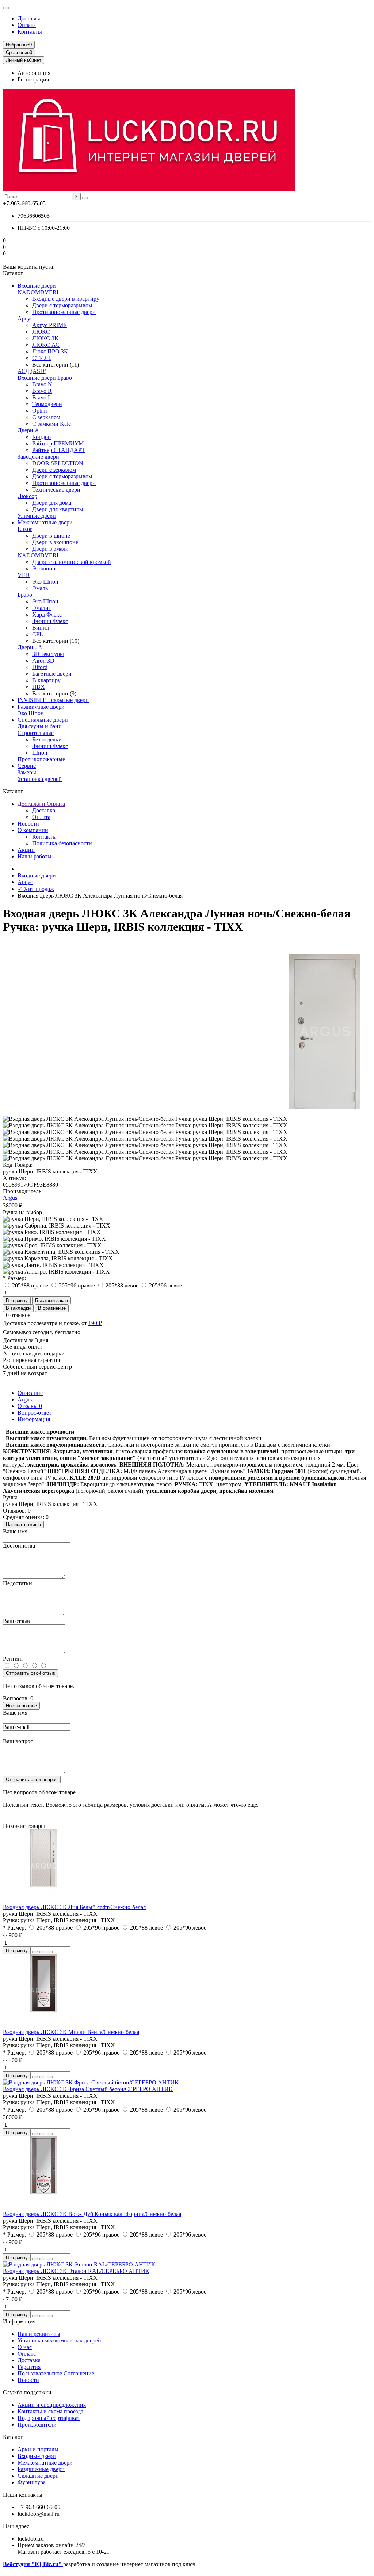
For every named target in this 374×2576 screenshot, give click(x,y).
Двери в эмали (50, 549)
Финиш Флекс (50, 621)
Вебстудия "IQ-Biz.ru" (33, 2564)
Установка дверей (40, 779)
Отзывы (30, 1406)
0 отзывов (18, 1315)
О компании (33, 830)
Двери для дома (52, 503)
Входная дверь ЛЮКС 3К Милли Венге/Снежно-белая (71, 2032)
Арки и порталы (38, 2449)
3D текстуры (48, 654)
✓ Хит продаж (36, 889)
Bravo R (42, 391)
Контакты (30, 32)
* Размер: (14, 1278)
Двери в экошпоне (55, 542)
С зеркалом (46, 417)
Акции (26, 850)
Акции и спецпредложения (52, 2405)
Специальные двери (43, 720)
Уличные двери (37, 516)
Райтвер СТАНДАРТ (59, 450)
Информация (34, 1419)
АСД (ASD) (32, 371)
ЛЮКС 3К (45, 338)
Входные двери (37, 286)
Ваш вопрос (18, 1741)
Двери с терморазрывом (62, 305)
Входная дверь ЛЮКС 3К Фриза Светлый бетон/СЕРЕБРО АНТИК (88, 2089)
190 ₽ (95, 1323)
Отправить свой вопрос (32, 1780)
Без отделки (47, 739)
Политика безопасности (62, 843)
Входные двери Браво (45, 378)
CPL (38, 634)
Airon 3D (43, 661)
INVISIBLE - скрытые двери (53, 700)
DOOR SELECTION (58, 463)
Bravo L (42, 397)
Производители (37, 2425)
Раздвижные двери (41, 707)
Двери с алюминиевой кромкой (72, 562)
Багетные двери (52, 674)
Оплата (27, 25)
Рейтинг (13, 1659)
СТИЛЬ (42, 358)
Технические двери (56, 490)
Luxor (25, 529)
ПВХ (39, 687)
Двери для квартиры (58, 509)
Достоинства (19, 1546)
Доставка (29, 18)
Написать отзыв (23, 1524)
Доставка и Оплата (41, 804)
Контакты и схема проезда (50, 2411)
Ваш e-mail (16, 1727)
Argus (10, 1198)
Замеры (27, 772)
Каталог (13, 2437)
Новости (28, 824)
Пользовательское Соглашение (56, 2373)
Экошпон (44, 568)
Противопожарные (41, 759)
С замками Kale (51, 424)
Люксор (27, 496)
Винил (41, 628)
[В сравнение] (50, 1952)
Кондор (41, 437)
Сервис (27, 766)
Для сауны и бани (40, 726)
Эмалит (42, 608)
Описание (30, 1393)
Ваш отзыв (16, 1621)
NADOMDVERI (38, 292)
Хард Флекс (47, 614)
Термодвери (47, 404)
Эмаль (40, 588)
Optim (39, 411)
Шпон (40, 753)
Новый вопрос (21, 1706)
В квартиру (46, 680)
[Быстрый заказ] (35, 1952)
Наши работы (35, 856)
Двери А (28, 430)
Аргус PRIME (49, 325)
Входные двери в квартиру (66, 299)
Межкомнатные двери (45, 522)
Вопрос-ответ (35, 1413)
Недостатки (18, 1583)
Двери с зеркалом (54, 470)
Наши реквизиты (39, 2334)
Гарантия (29, 2367)
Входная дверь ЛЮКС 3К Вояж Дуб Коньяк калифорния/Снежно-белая (92, 2214)
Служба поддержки (27, 2392)
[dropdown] (6, 8)
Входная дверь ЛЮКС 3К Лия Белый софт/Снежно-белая (74, 1907)
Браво (25, 595)
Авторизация (34, 73)
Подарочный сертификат (49, 2418)
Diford (40, 667)
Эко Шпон (45, 582)
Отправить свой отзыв (30, 1673)
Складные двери (38, 2476)
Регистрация (33, 79)
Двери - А (30, 647)
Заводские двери (38, 457)
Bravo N (42, 384)
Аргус (25, 318)
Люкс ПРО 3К (50, 351)
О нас (25, 2347)
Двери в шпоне (51, 536)
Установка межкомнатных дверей (59, 2340)
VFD (24, 575)
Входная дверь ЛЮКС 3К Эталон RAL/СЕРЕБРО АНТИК (76, 2271)
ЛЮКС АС (46, 345)
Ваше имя (15, 1531)
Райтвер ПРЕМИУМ (58, 443)
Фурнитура (32, 2482)
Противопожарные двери (64, 312)
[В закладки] (42, 1952)
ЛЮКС (41, 332)
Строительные (36, 733)
